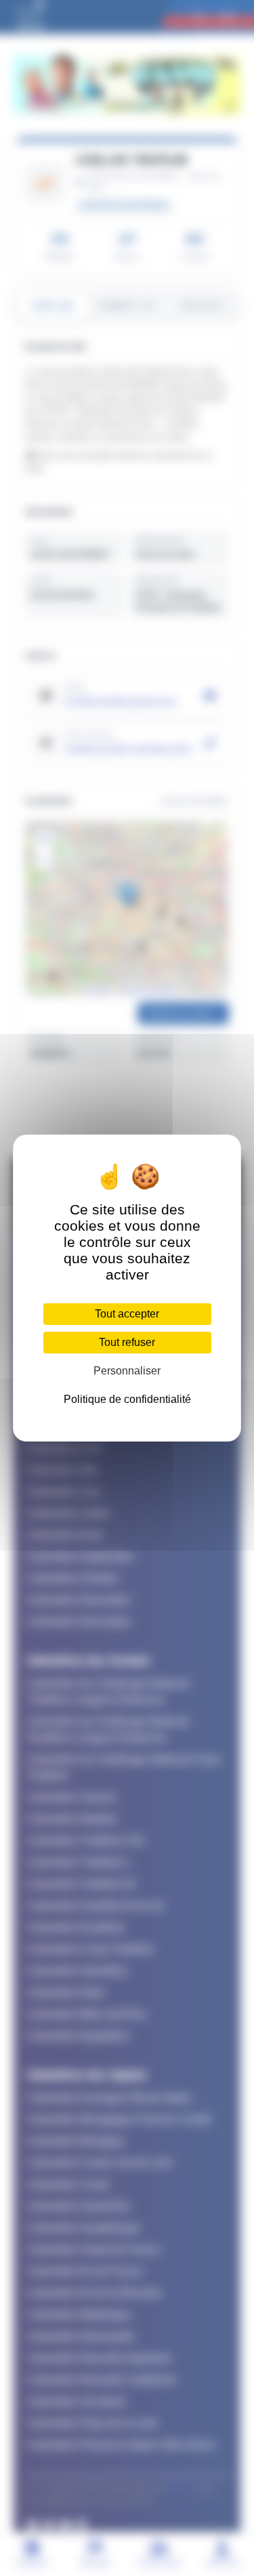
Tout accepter (127, 1314)
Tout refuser (127, 1342)
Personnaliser (127, 1371)
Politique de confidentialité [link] (127, 1399)
